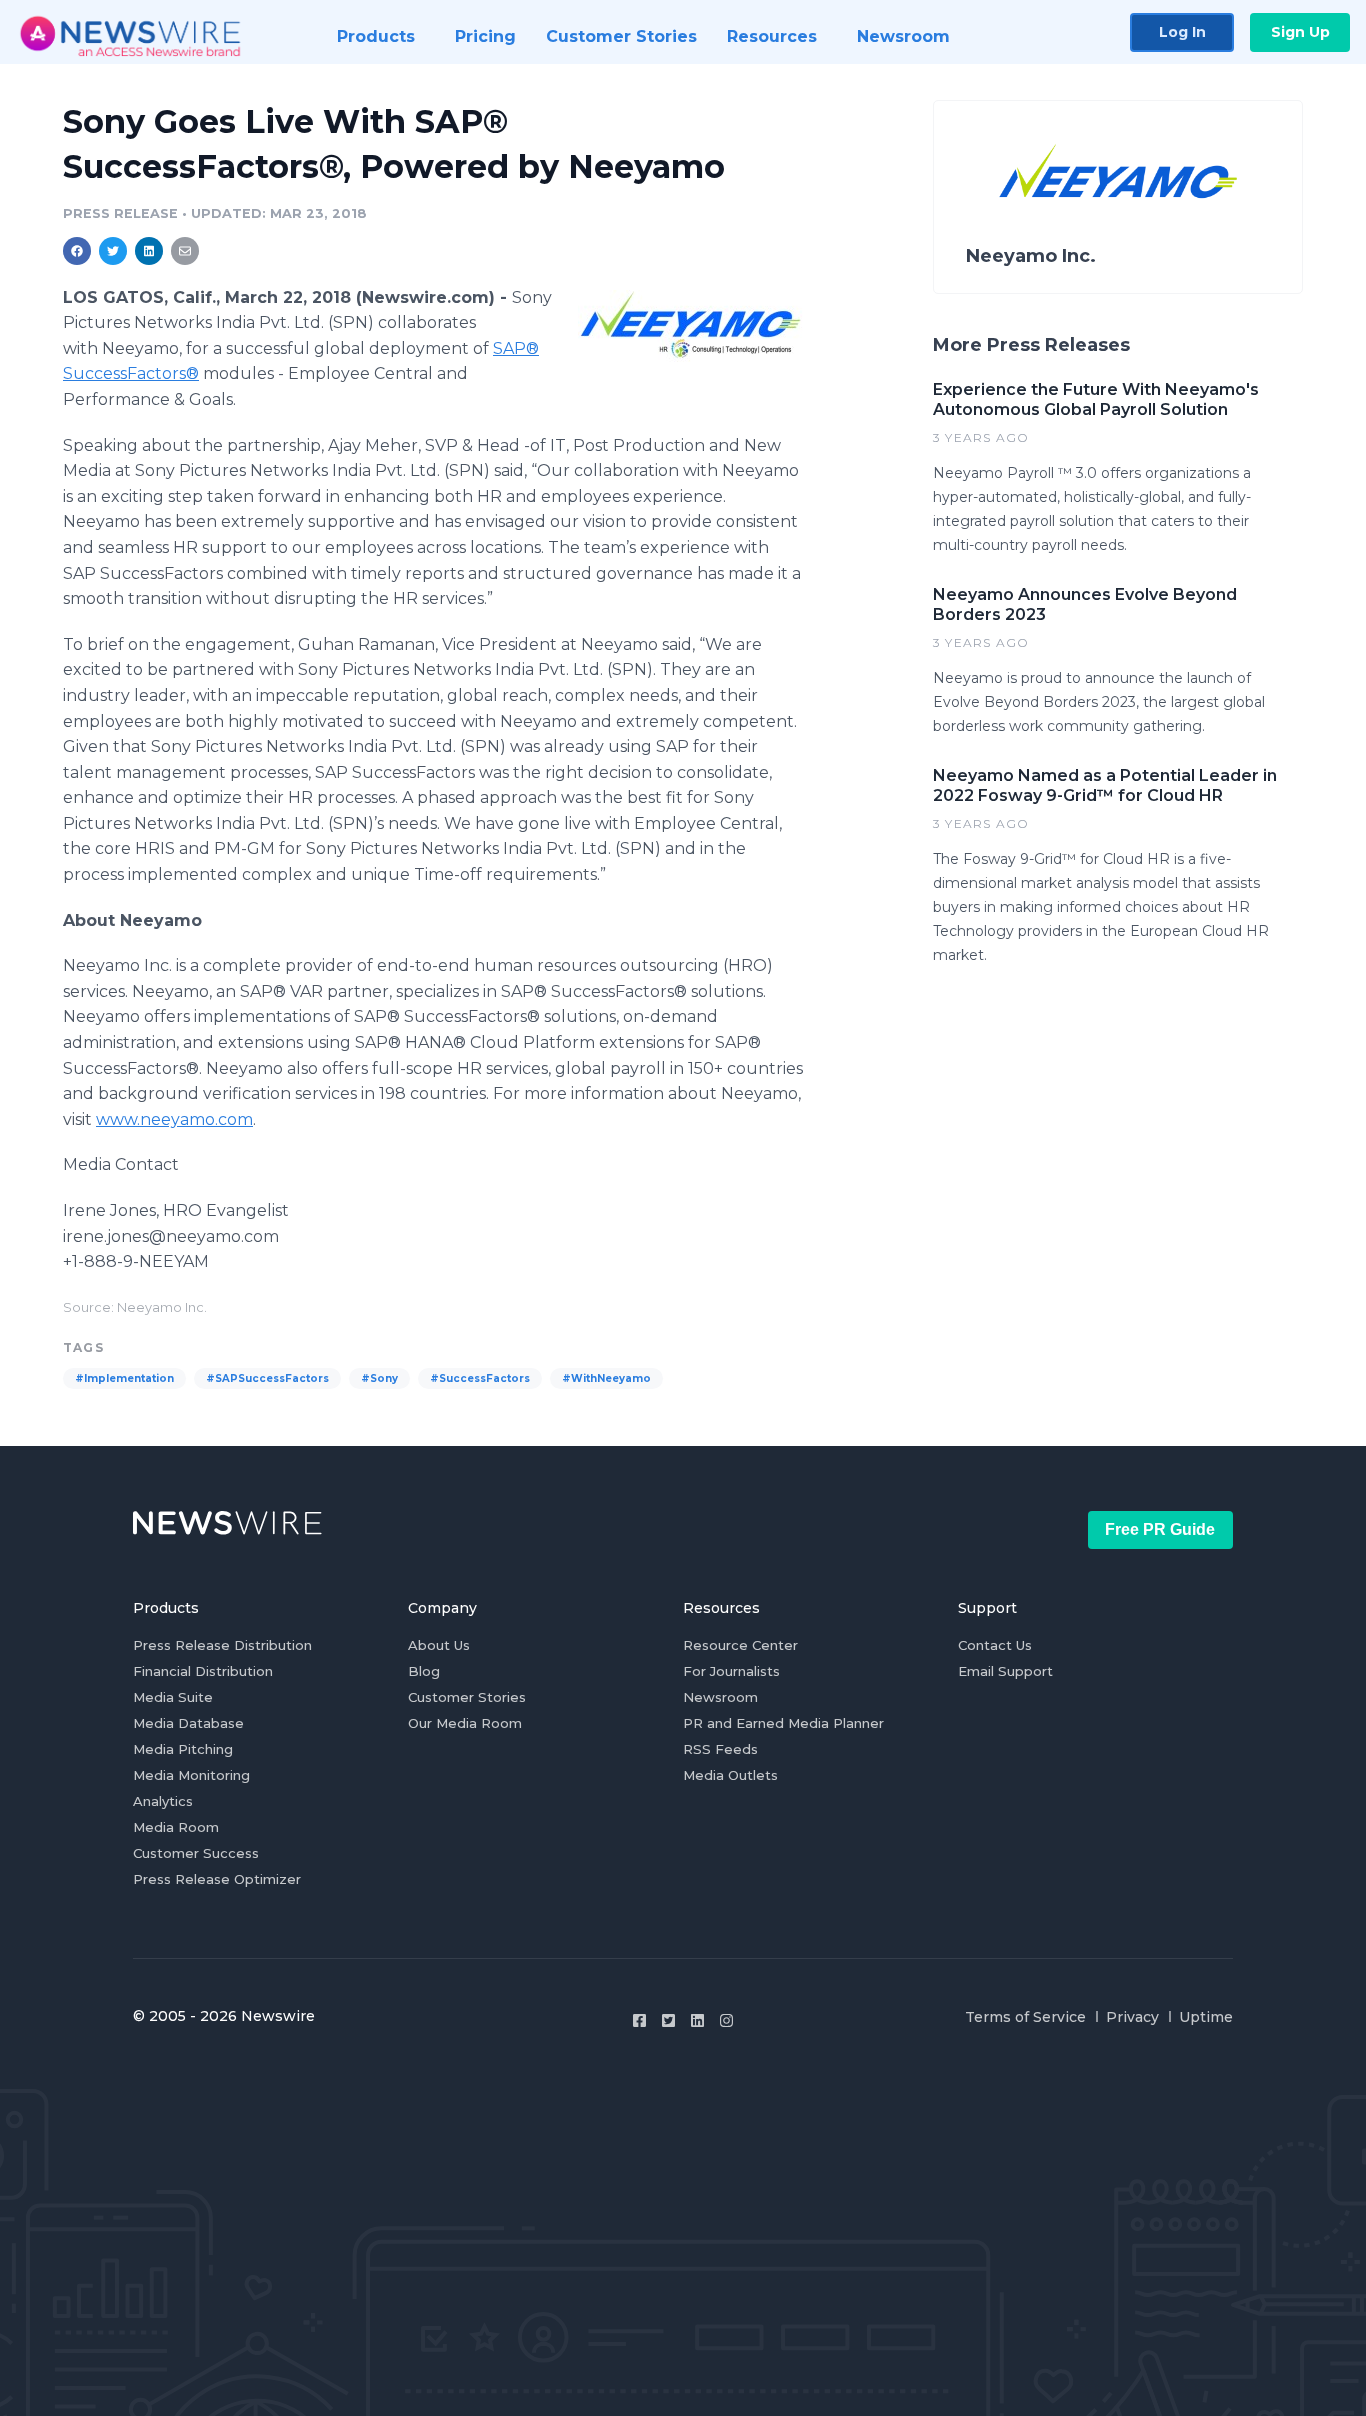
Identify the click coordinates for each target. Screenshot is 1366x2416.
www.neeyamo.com (174, 1119)
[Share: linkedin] (149, 251)
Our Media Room (465, 1723)
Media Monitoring (191, 1775)
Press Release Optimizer (217, 1879)
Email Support (1005, 1671)
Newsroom (720, 1697)
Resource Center (740, 1645)
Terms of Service (1025, 2017)
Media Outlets (730, 1775)
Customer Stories (467, 1697)
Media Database (188, 1723)
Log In (1182, 32)
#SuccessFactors (480, 1378)
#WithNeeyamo (606, 1378)
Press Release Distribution (222, 1645)
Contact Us (995, 1645)
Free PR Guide (1160, 1529)
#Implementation (124, 1378)
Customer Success (196, 1853)
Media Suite (173, 1697)
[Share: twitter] (113, 251)
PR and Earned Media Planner (783, 1723)
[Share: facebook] (77, 251)
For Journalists (731, 1671)
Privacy (1132, 2017)
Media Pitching (183, 1749)
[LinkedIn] (697, 2020)
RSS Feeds (720, 1749)
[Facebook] (639, 2020)
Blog (424, 1671)
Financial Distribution (203, 1671)
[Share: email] (185, 251)
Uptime (1206, 2017)
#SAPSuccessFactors (267, 1378)
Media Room (176, 1827)
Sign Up (1300, 32)
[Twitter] (668, 2020)
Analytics (163, 1801)
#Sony (379, 1378)
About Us (439, 1645)
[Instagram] (726, 2020)
